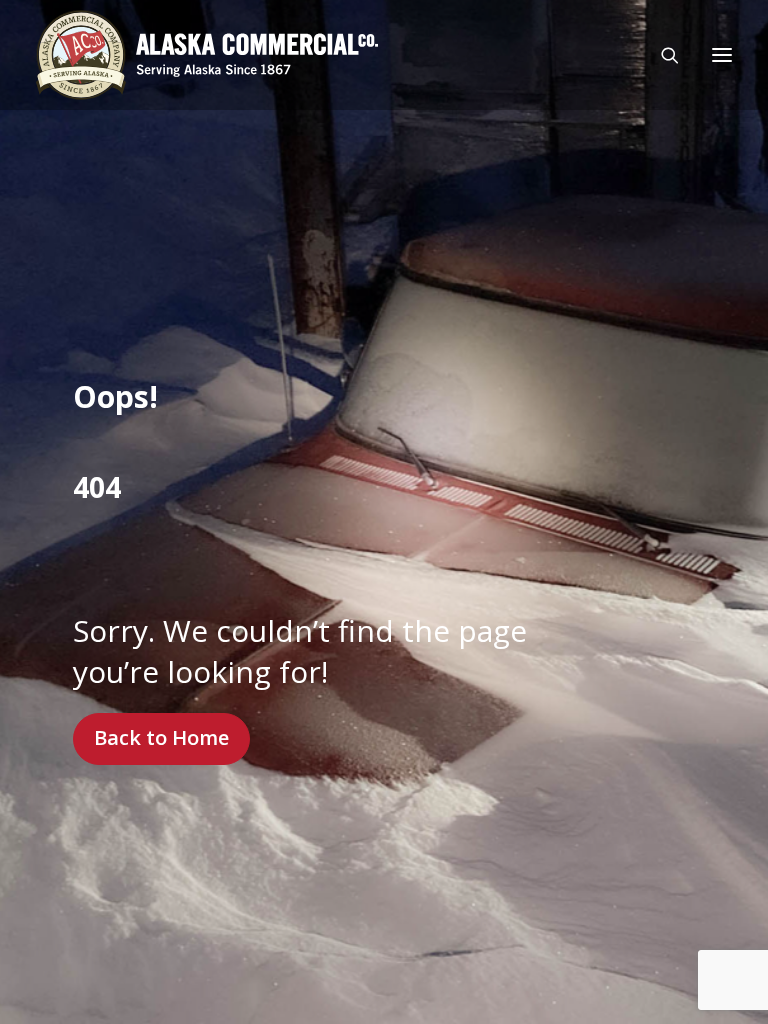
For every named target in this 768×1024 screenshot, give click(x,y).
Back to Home (161, 737)
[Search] (661, 55)
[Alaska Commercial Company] (207, 55)
